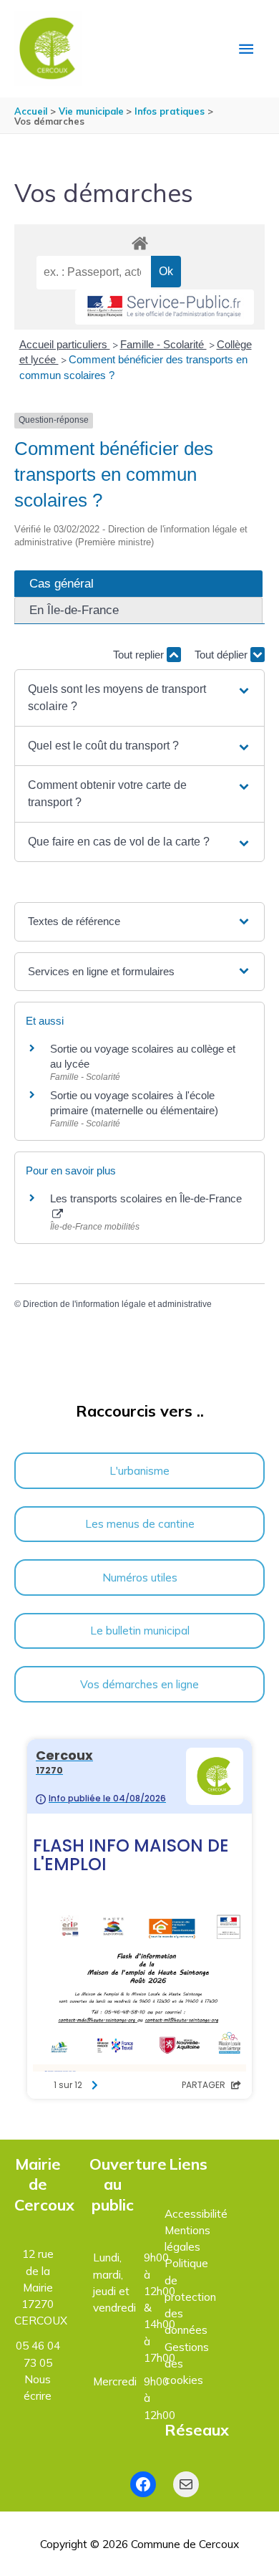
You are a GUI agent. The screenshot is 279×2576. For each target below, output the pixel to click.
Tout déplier (222, 655)
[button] (139, 698)
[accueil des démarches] (139, 241)
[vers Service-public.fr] (165, 307)
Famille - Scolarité (163, 344)
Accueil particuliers (65, 344)
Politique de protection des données (190, 2296)
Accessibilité (196, 2213)
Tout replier (140, 655)
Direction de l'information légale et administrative (117, 1304)
